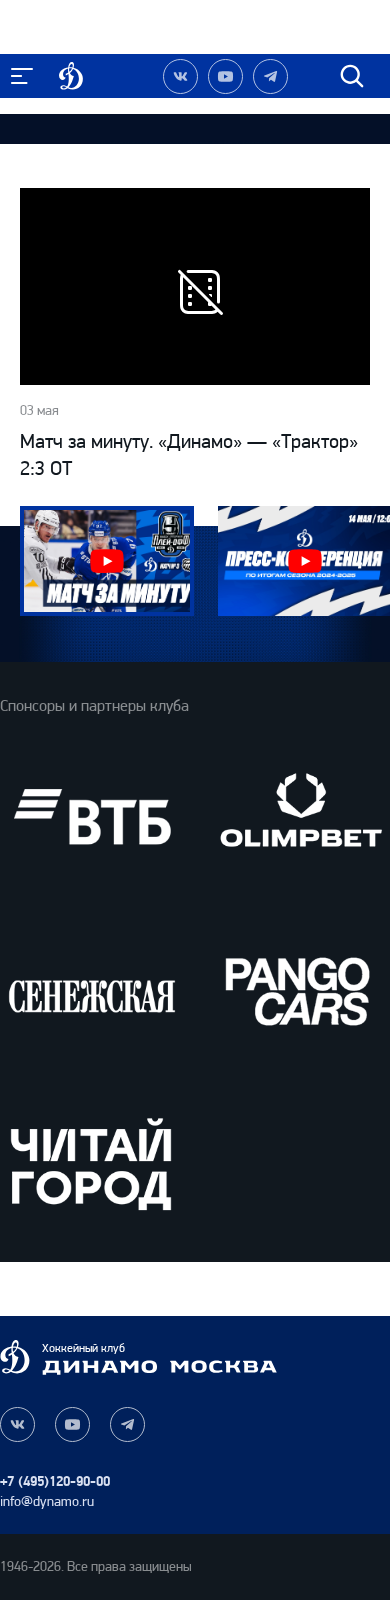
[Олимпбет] (298, 816)
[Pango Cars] (298, 990)
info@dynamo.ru (47, 1501)
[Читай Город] (91, 1163)
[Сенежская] (91, 990)
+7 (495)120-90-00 (55, 1481)
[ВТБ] (91, 816)
